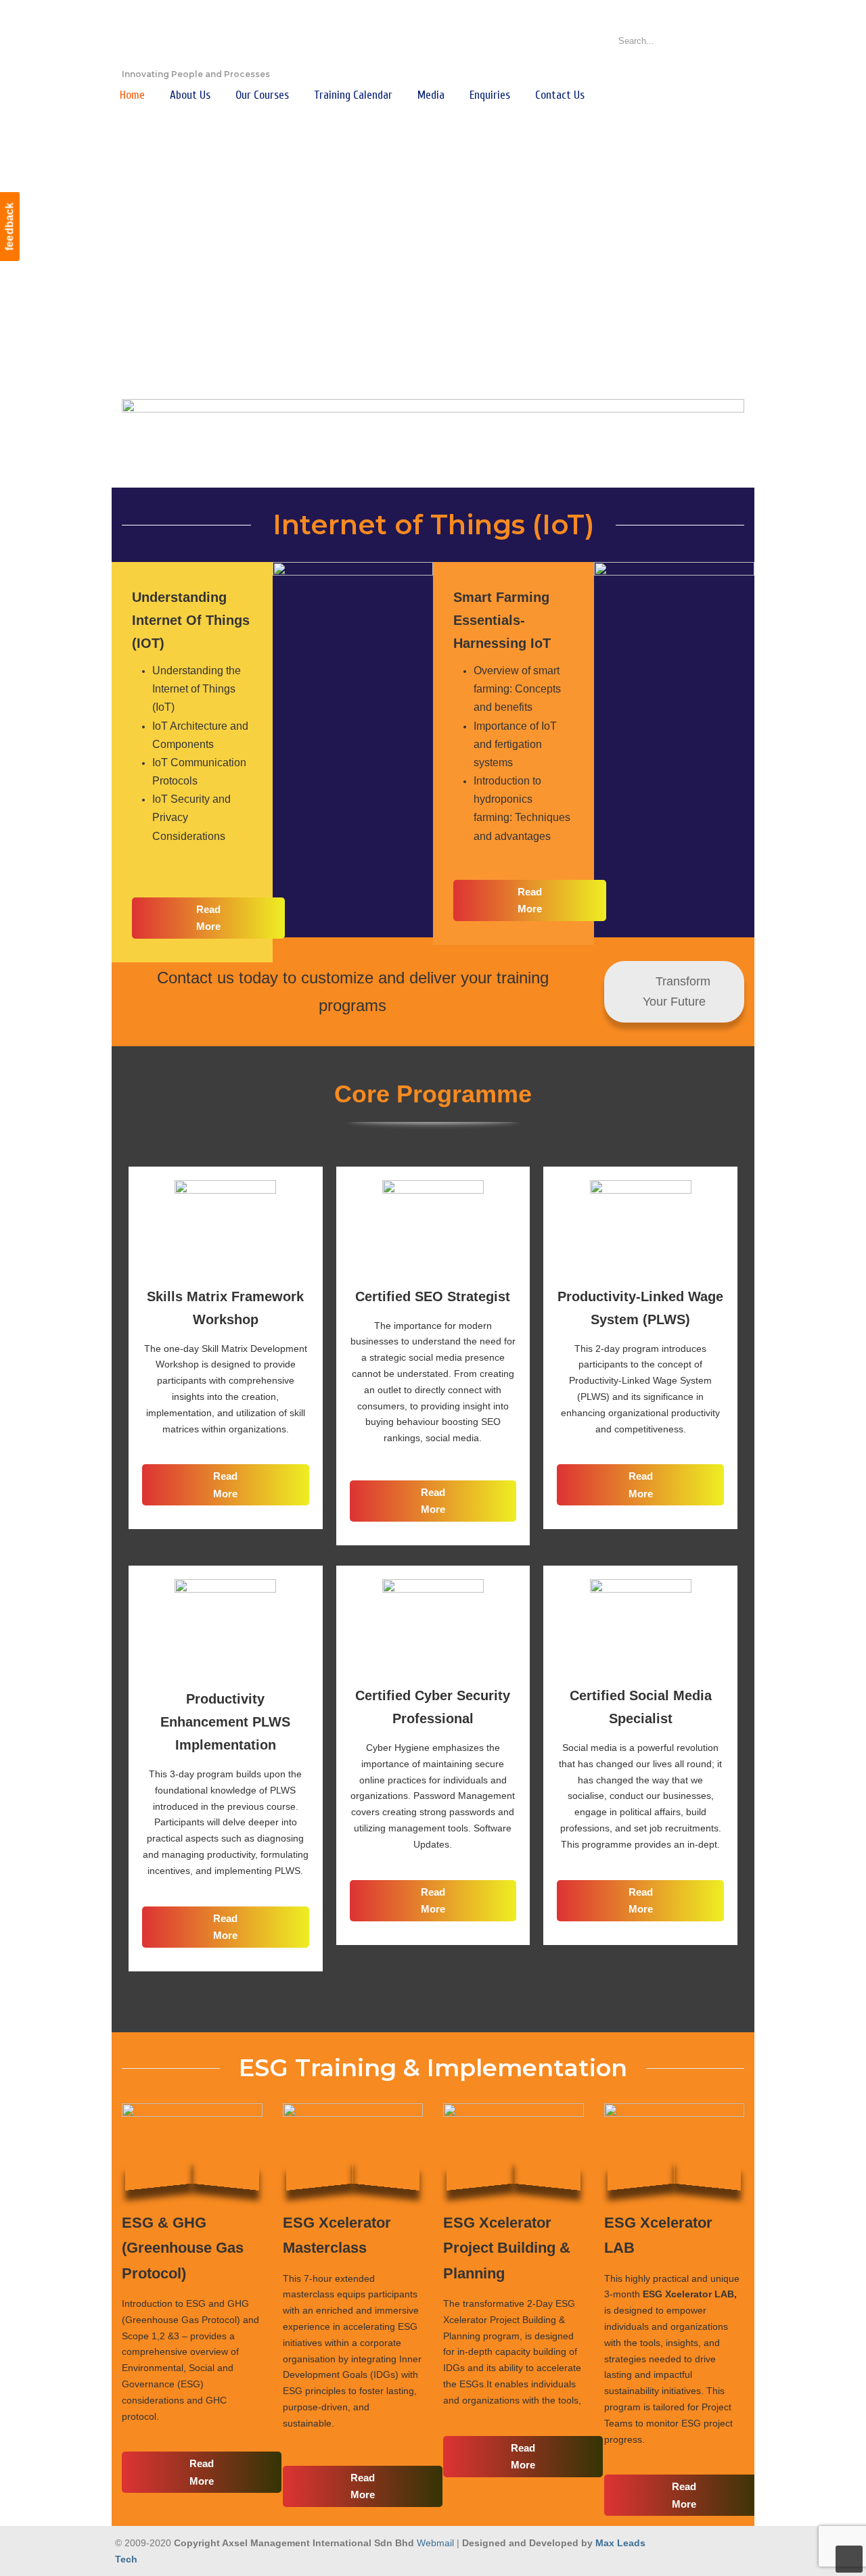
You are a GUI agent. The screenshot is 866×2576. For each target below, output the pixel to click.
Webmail (435, 2543)
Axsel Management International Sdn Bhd (189, 38)
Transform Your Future (677, 992)
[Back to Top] (849, 2559)
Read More (208, 918)
